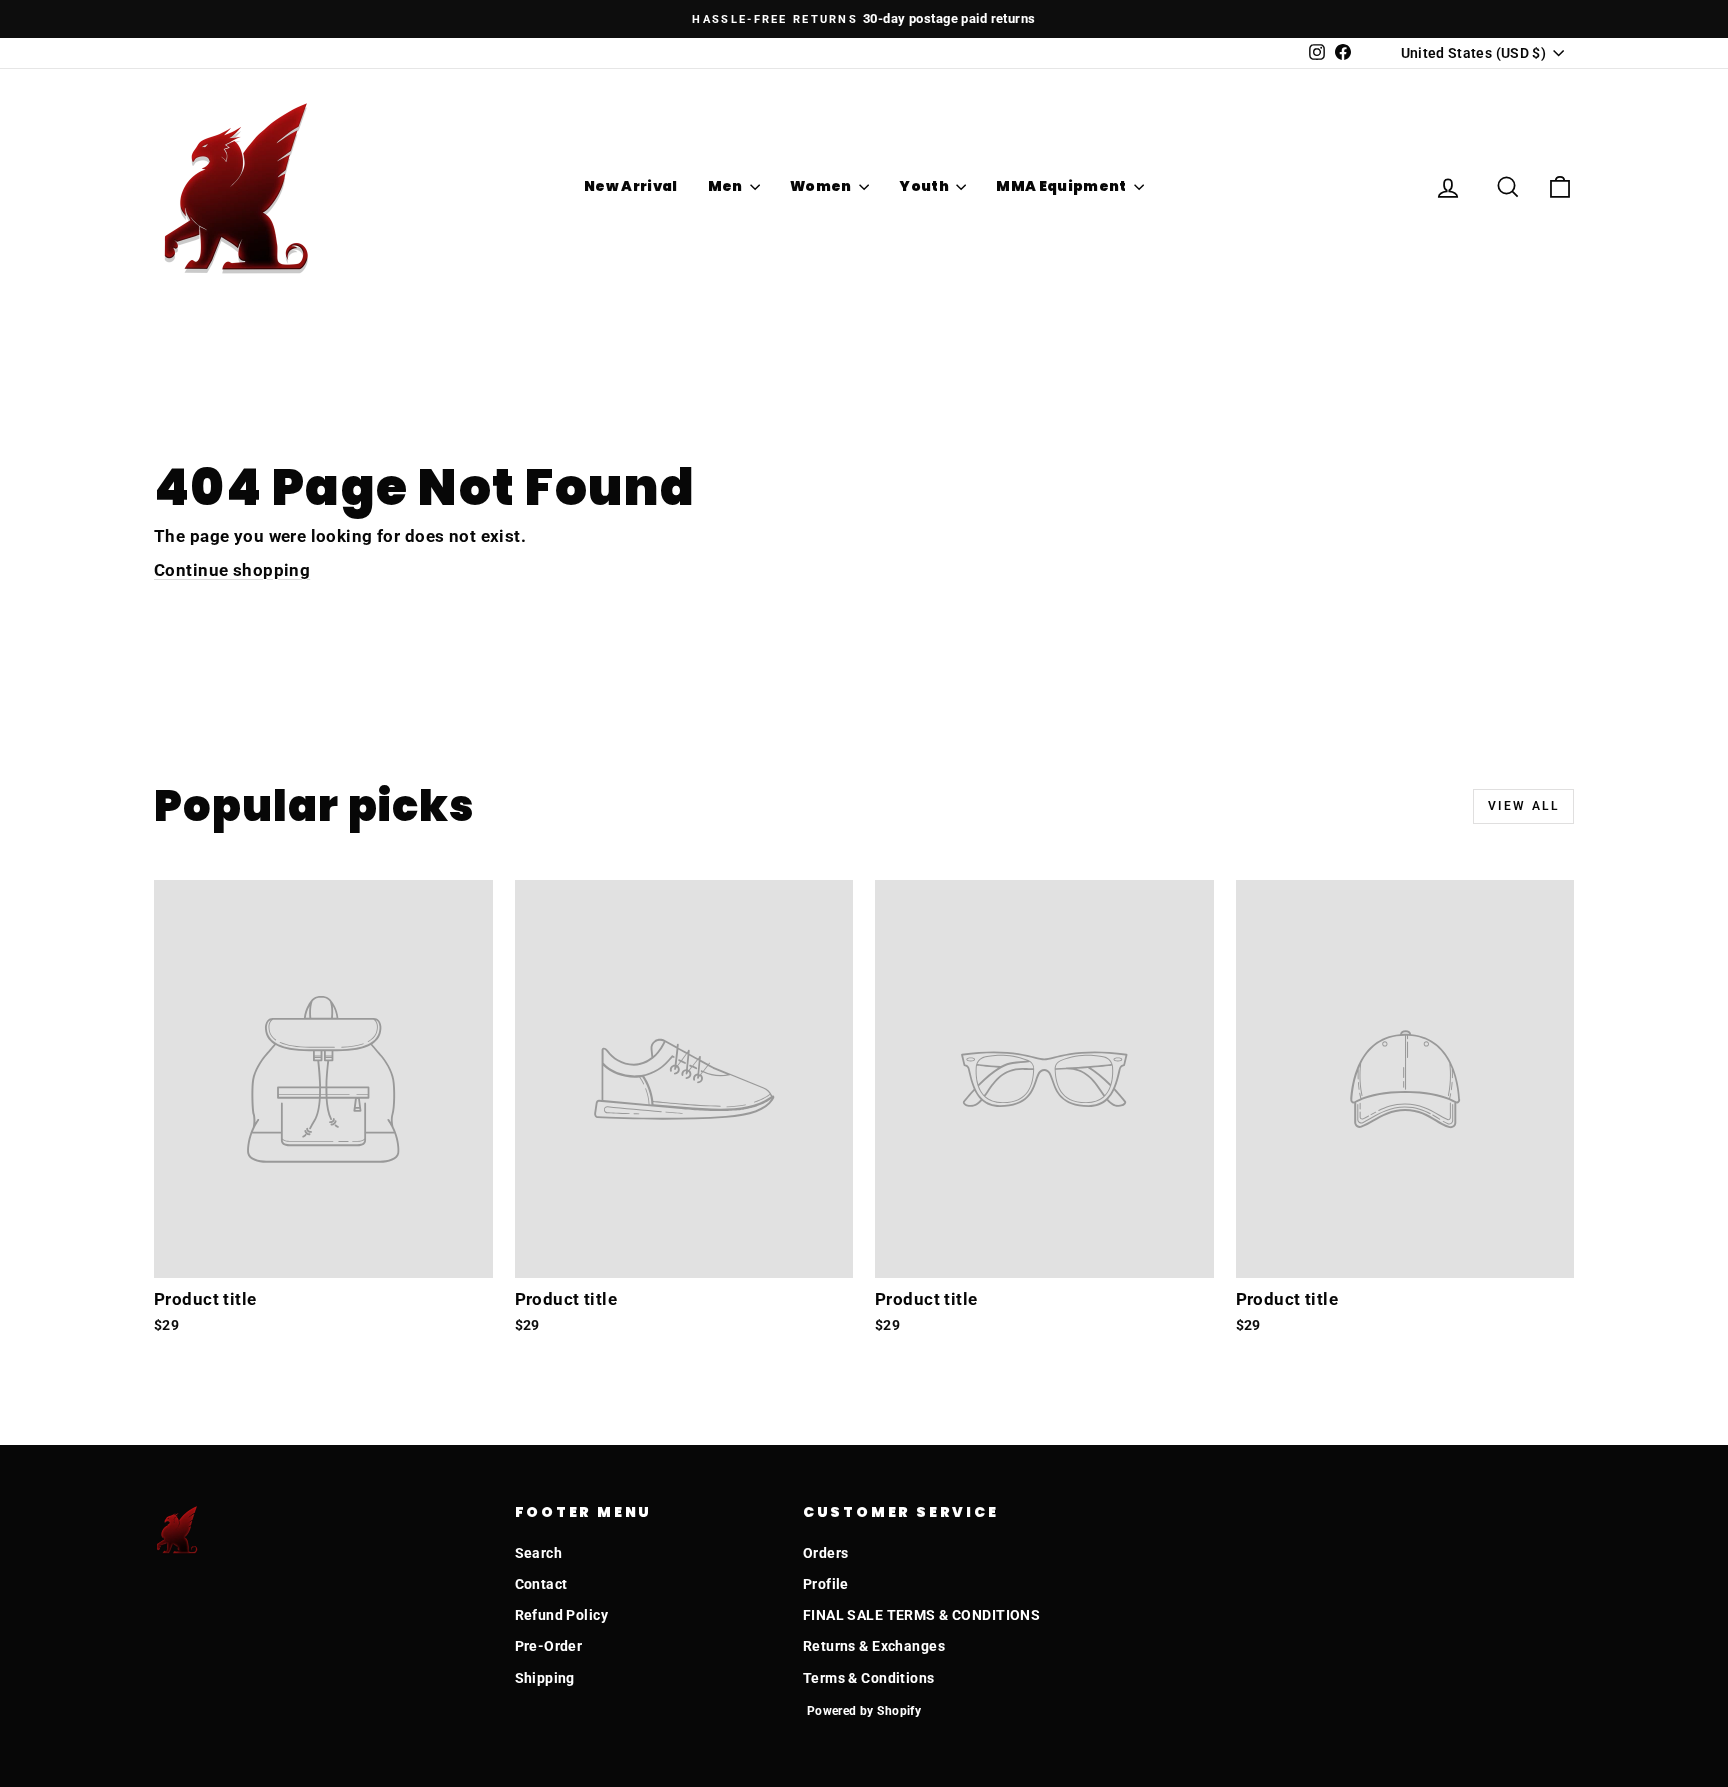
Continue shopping (232, 570)
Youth (925, 186)
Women (822, 186)
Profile (826, 1584)
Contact (541, 1584)
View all (1523, 806)
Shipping (545, 1678)
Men (726, 186)
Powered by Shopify (864, 1711)
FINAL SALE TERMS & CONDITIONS (921, 1615)
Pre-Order (549, 1646)
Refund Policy (562, 1615)
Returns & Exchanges (874, 1646)
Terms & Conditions (869, 1678)
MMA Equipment (1062, 186)
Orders (826, 1553)
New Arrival (631, 186)
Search (539, 1553)
